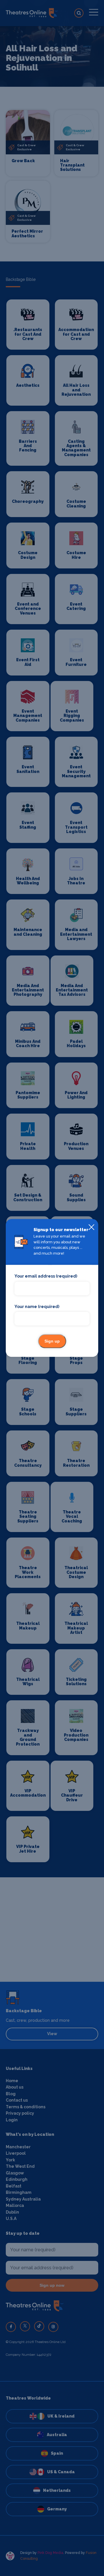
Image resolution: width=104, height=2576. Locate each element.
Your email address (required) (46, 1276)
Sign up (52, 1341)
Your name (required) (37, 1307)
